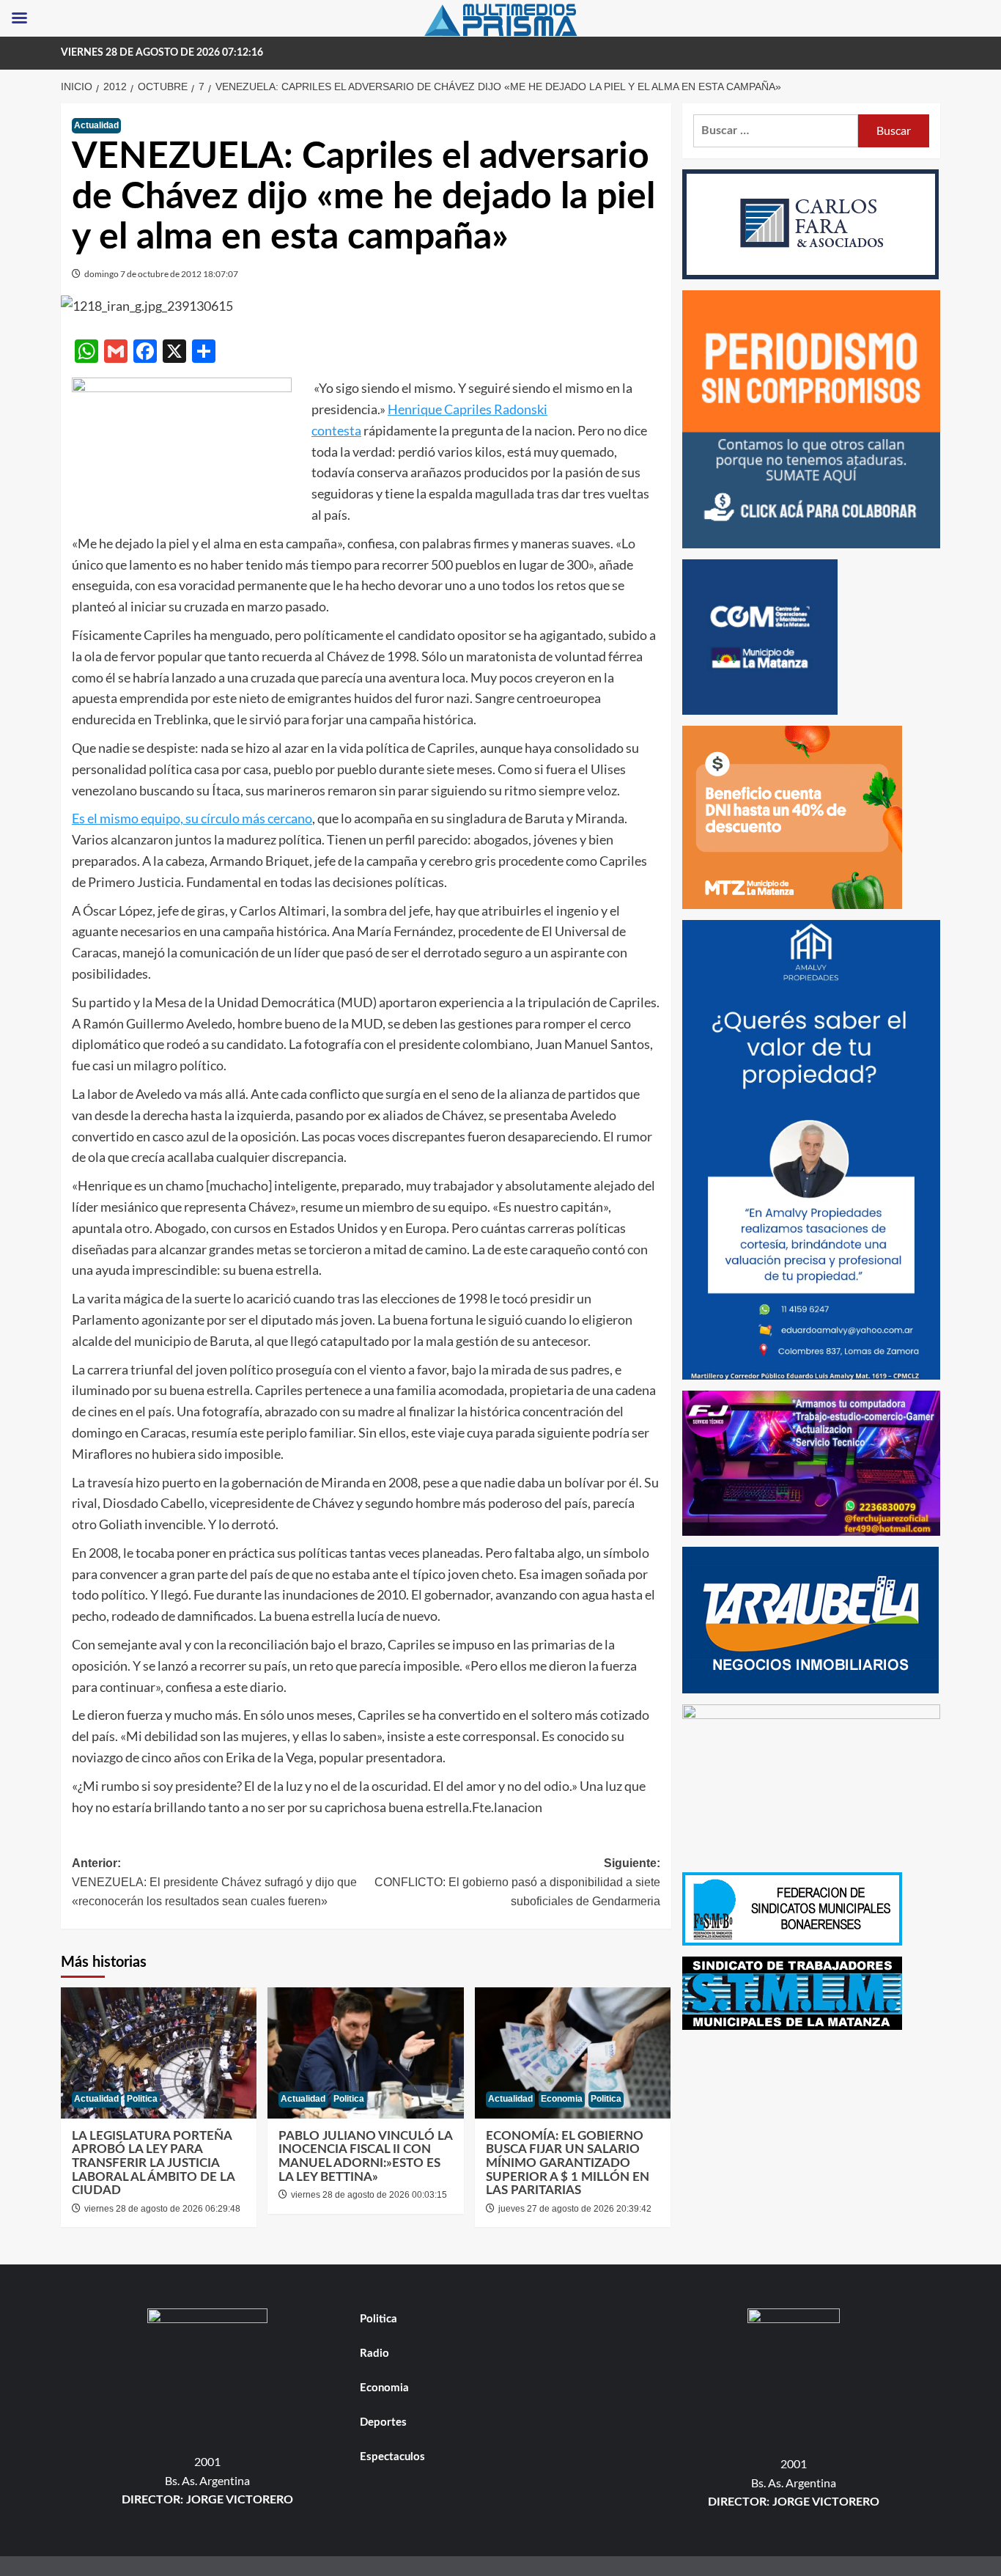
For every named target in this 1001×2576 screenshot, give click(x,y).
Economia (562, 2099)
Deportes (383, 2422)
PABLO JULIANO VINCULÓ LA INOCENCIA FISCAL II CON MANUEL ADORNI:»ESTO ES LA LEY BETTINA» (365, 2156)
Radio (374, 2354)
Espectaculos (392, 2457)
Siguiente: (517, 1882)
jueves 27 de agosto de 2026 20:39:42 (575, 2209)
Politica (142, 2099)
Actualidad (96, 125)
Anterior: (214, 1882)
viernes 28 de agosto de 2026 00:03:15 (369, 2195)
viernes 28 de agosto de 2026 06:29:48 (162, 2209)
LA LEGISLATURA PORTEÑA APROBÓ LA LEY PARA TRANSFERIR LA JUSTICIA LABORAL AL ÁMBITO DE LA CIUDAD (153, 2163)
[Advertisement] (812, 2143)
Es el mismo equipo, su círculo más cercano (192, 818)
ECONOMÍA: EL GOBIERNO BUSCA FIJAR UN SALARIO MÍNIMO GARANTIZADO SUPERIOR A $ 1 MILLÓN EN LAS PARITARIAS (568, 2163)
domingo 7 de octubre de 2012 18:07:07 (161, 274)
